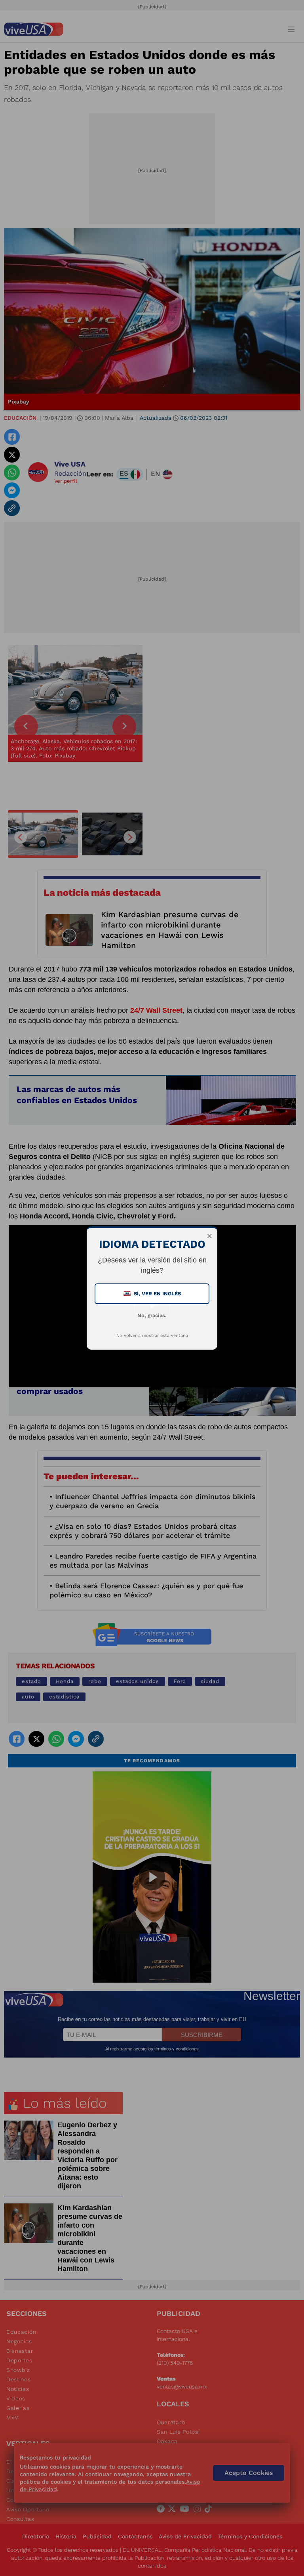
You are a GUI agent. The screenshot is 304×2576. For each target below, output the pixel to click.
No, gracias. (152, 1315)
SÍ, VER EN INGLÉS (153, 1294)
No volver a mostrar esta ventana (152, 1336)
